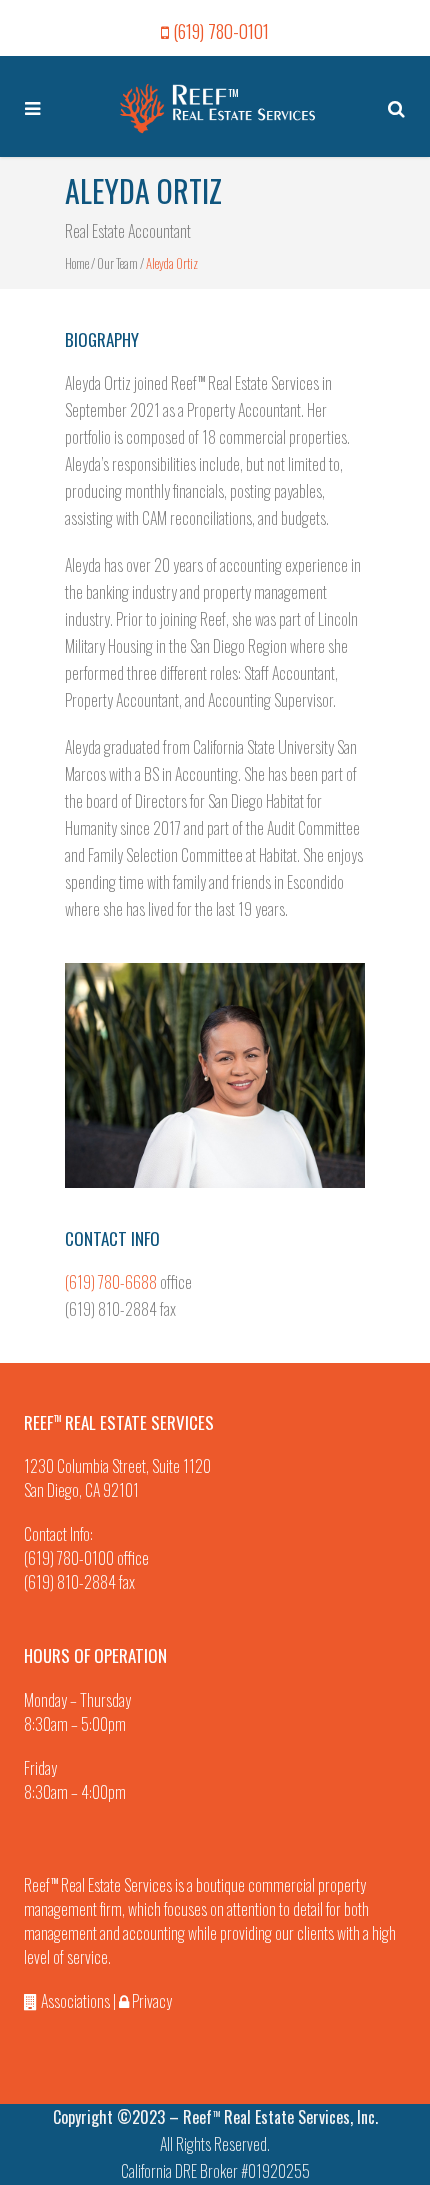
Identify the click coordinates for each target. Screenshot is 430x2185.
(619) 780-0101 (221, 31)
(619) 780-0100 (69, 1558)
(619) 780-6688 (111, 1282)
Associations (74, 2001)
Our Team (117, 263)
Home (77, 263)
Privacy (150, 2001)
